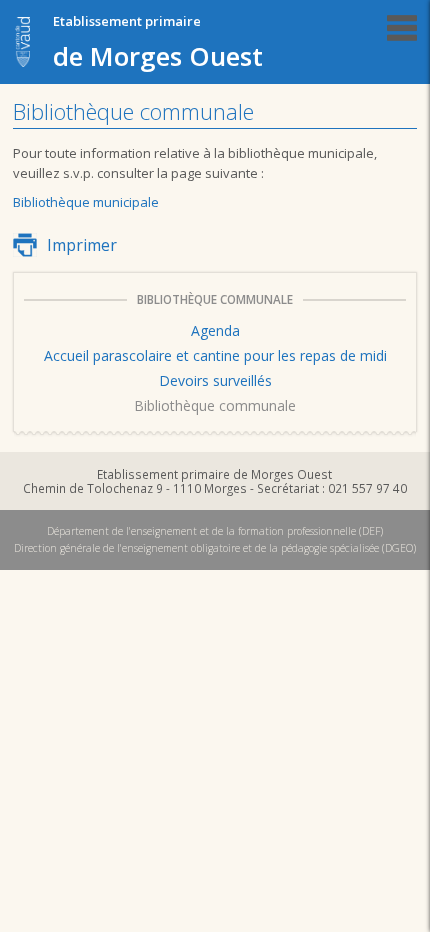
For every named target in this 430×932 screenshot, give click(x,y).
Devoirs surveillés (215, 380)
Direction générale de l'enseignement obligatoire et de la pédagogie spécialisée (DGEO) (215, 548)
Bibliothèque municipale (86, 202)
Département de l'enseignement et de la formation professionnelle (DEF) (215, 531)
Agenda (215, 330)
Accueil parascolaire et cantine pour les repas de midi (215, 355)
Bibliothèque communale (215, 405)
